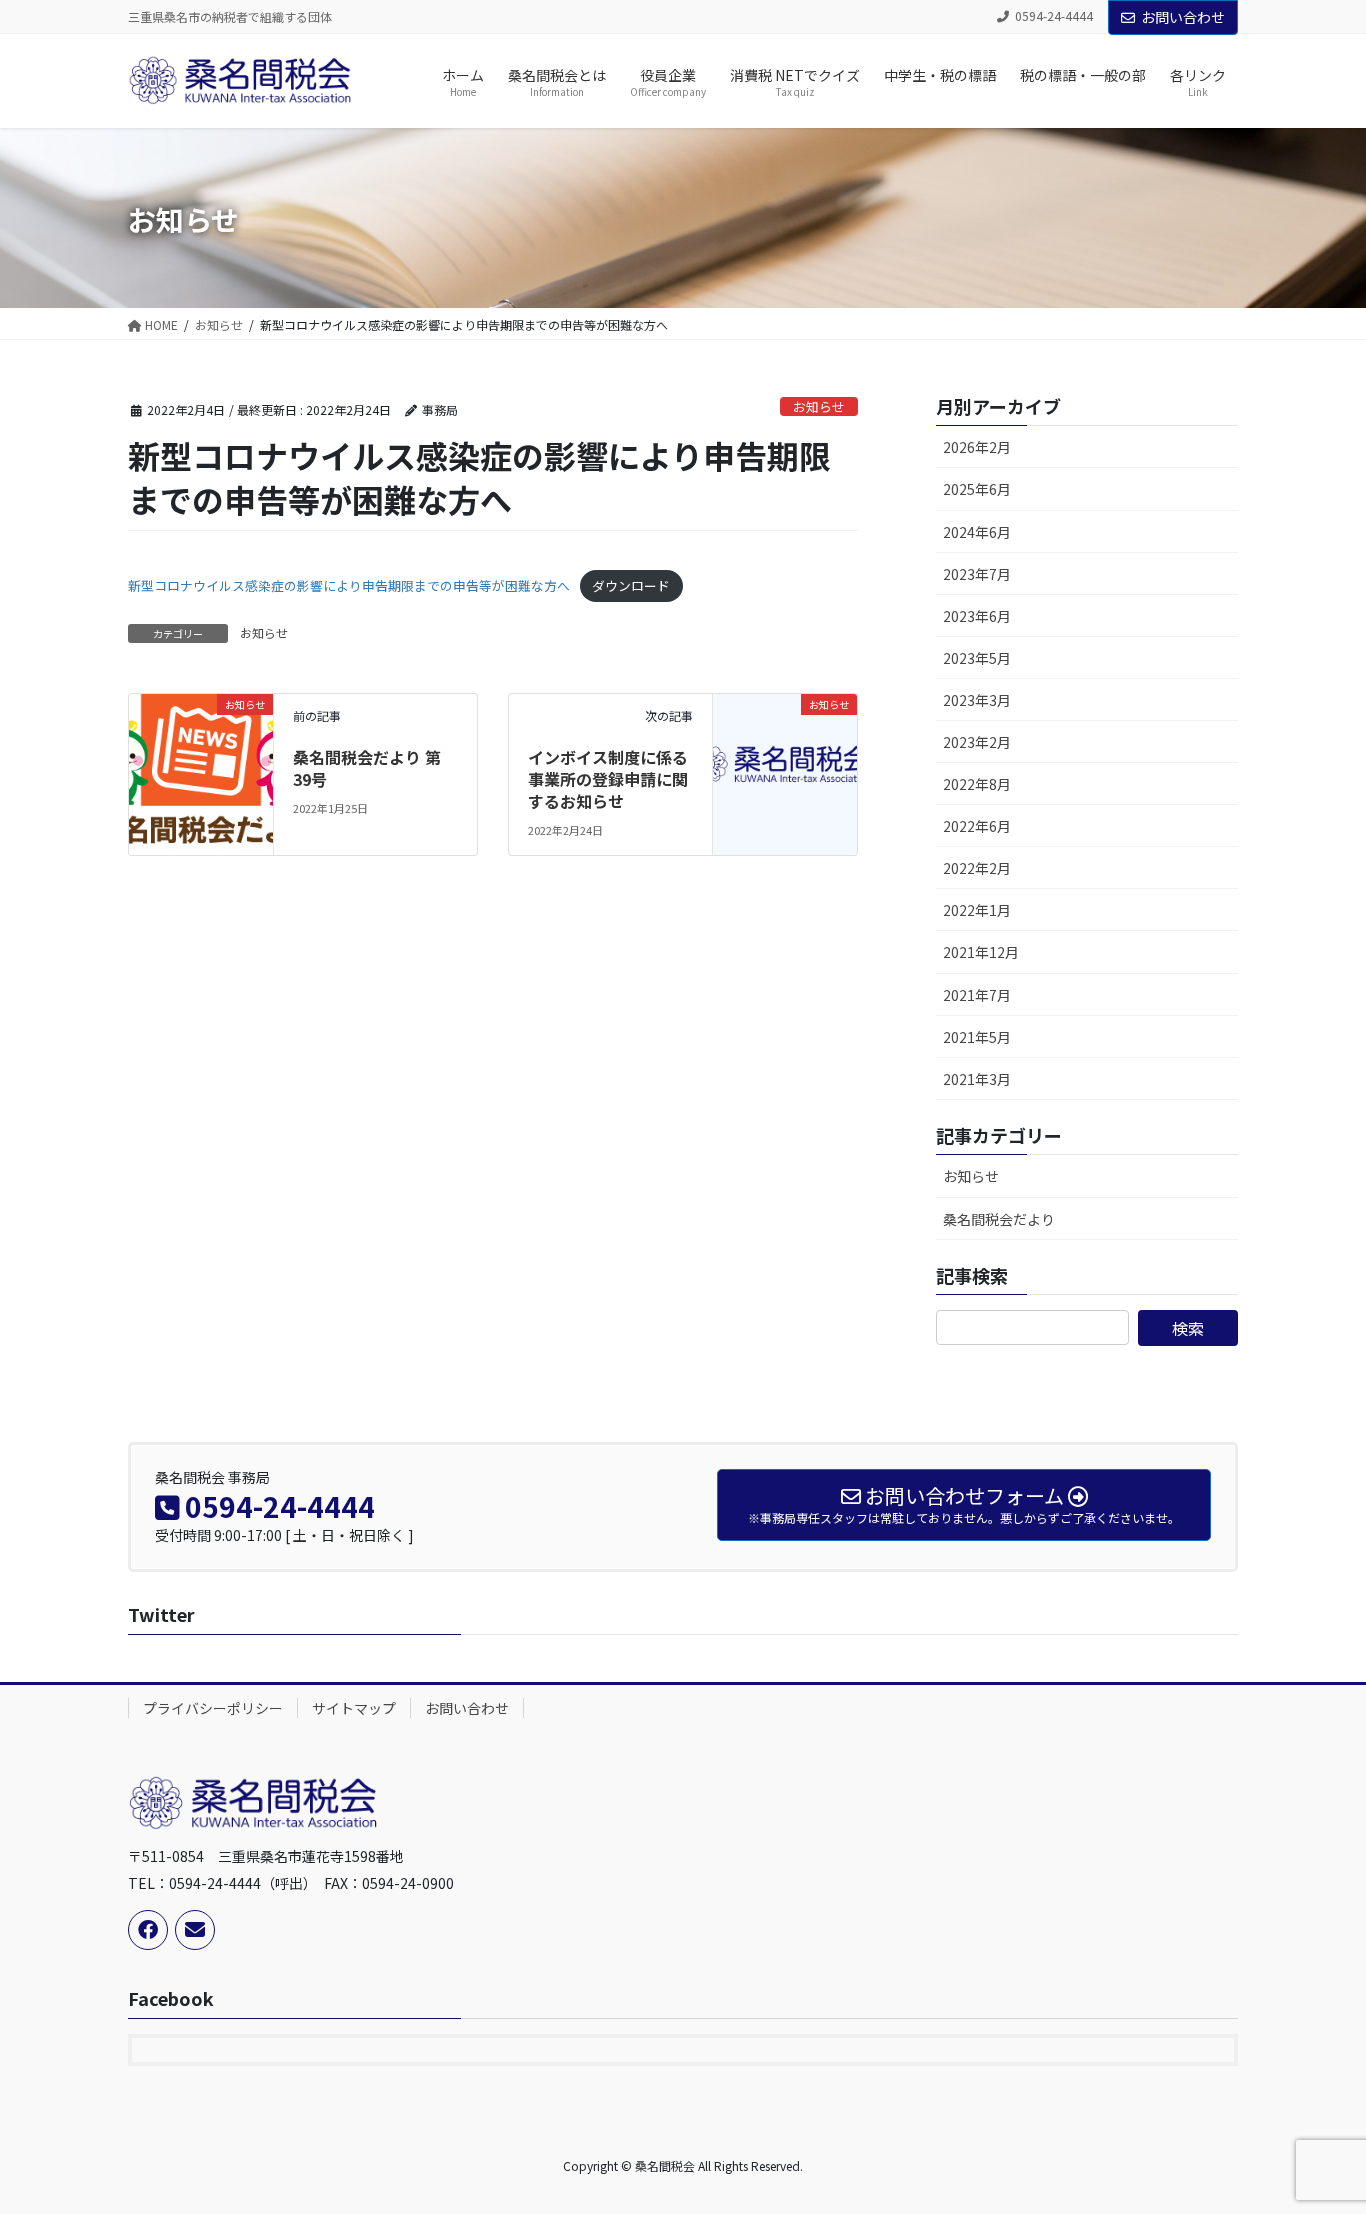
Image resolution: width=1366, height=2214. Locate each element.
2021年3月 (977, 1079)
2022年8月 (977, 784)
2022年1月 (977, 910)
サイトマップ (354, 1708)
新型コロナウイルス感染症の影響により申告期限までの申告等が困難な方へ (349, 585)
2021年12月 (981, 952)
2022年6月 (977, 826)
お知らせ (819, 406)
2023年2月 (977, 742)
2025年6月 (977, 489)
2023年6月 (977, 616)
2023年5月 (977, 658)
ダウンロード (631, 585)
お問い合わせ (1183, 17)
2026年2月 (977, 447)
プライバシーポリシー (213, 1708)
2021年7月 (977, 995)
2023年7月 (977, 574)
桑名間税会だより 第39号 (367, 768)
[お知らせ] (201, 739)
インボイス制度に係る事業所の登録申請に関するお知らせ (608, 779)
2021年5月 (977, 1037)
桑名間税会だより (999, 1219)
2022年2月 (977, 868)
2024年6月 (977, 532)
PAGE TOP (1318, 2129)
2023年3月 (977, 700)
